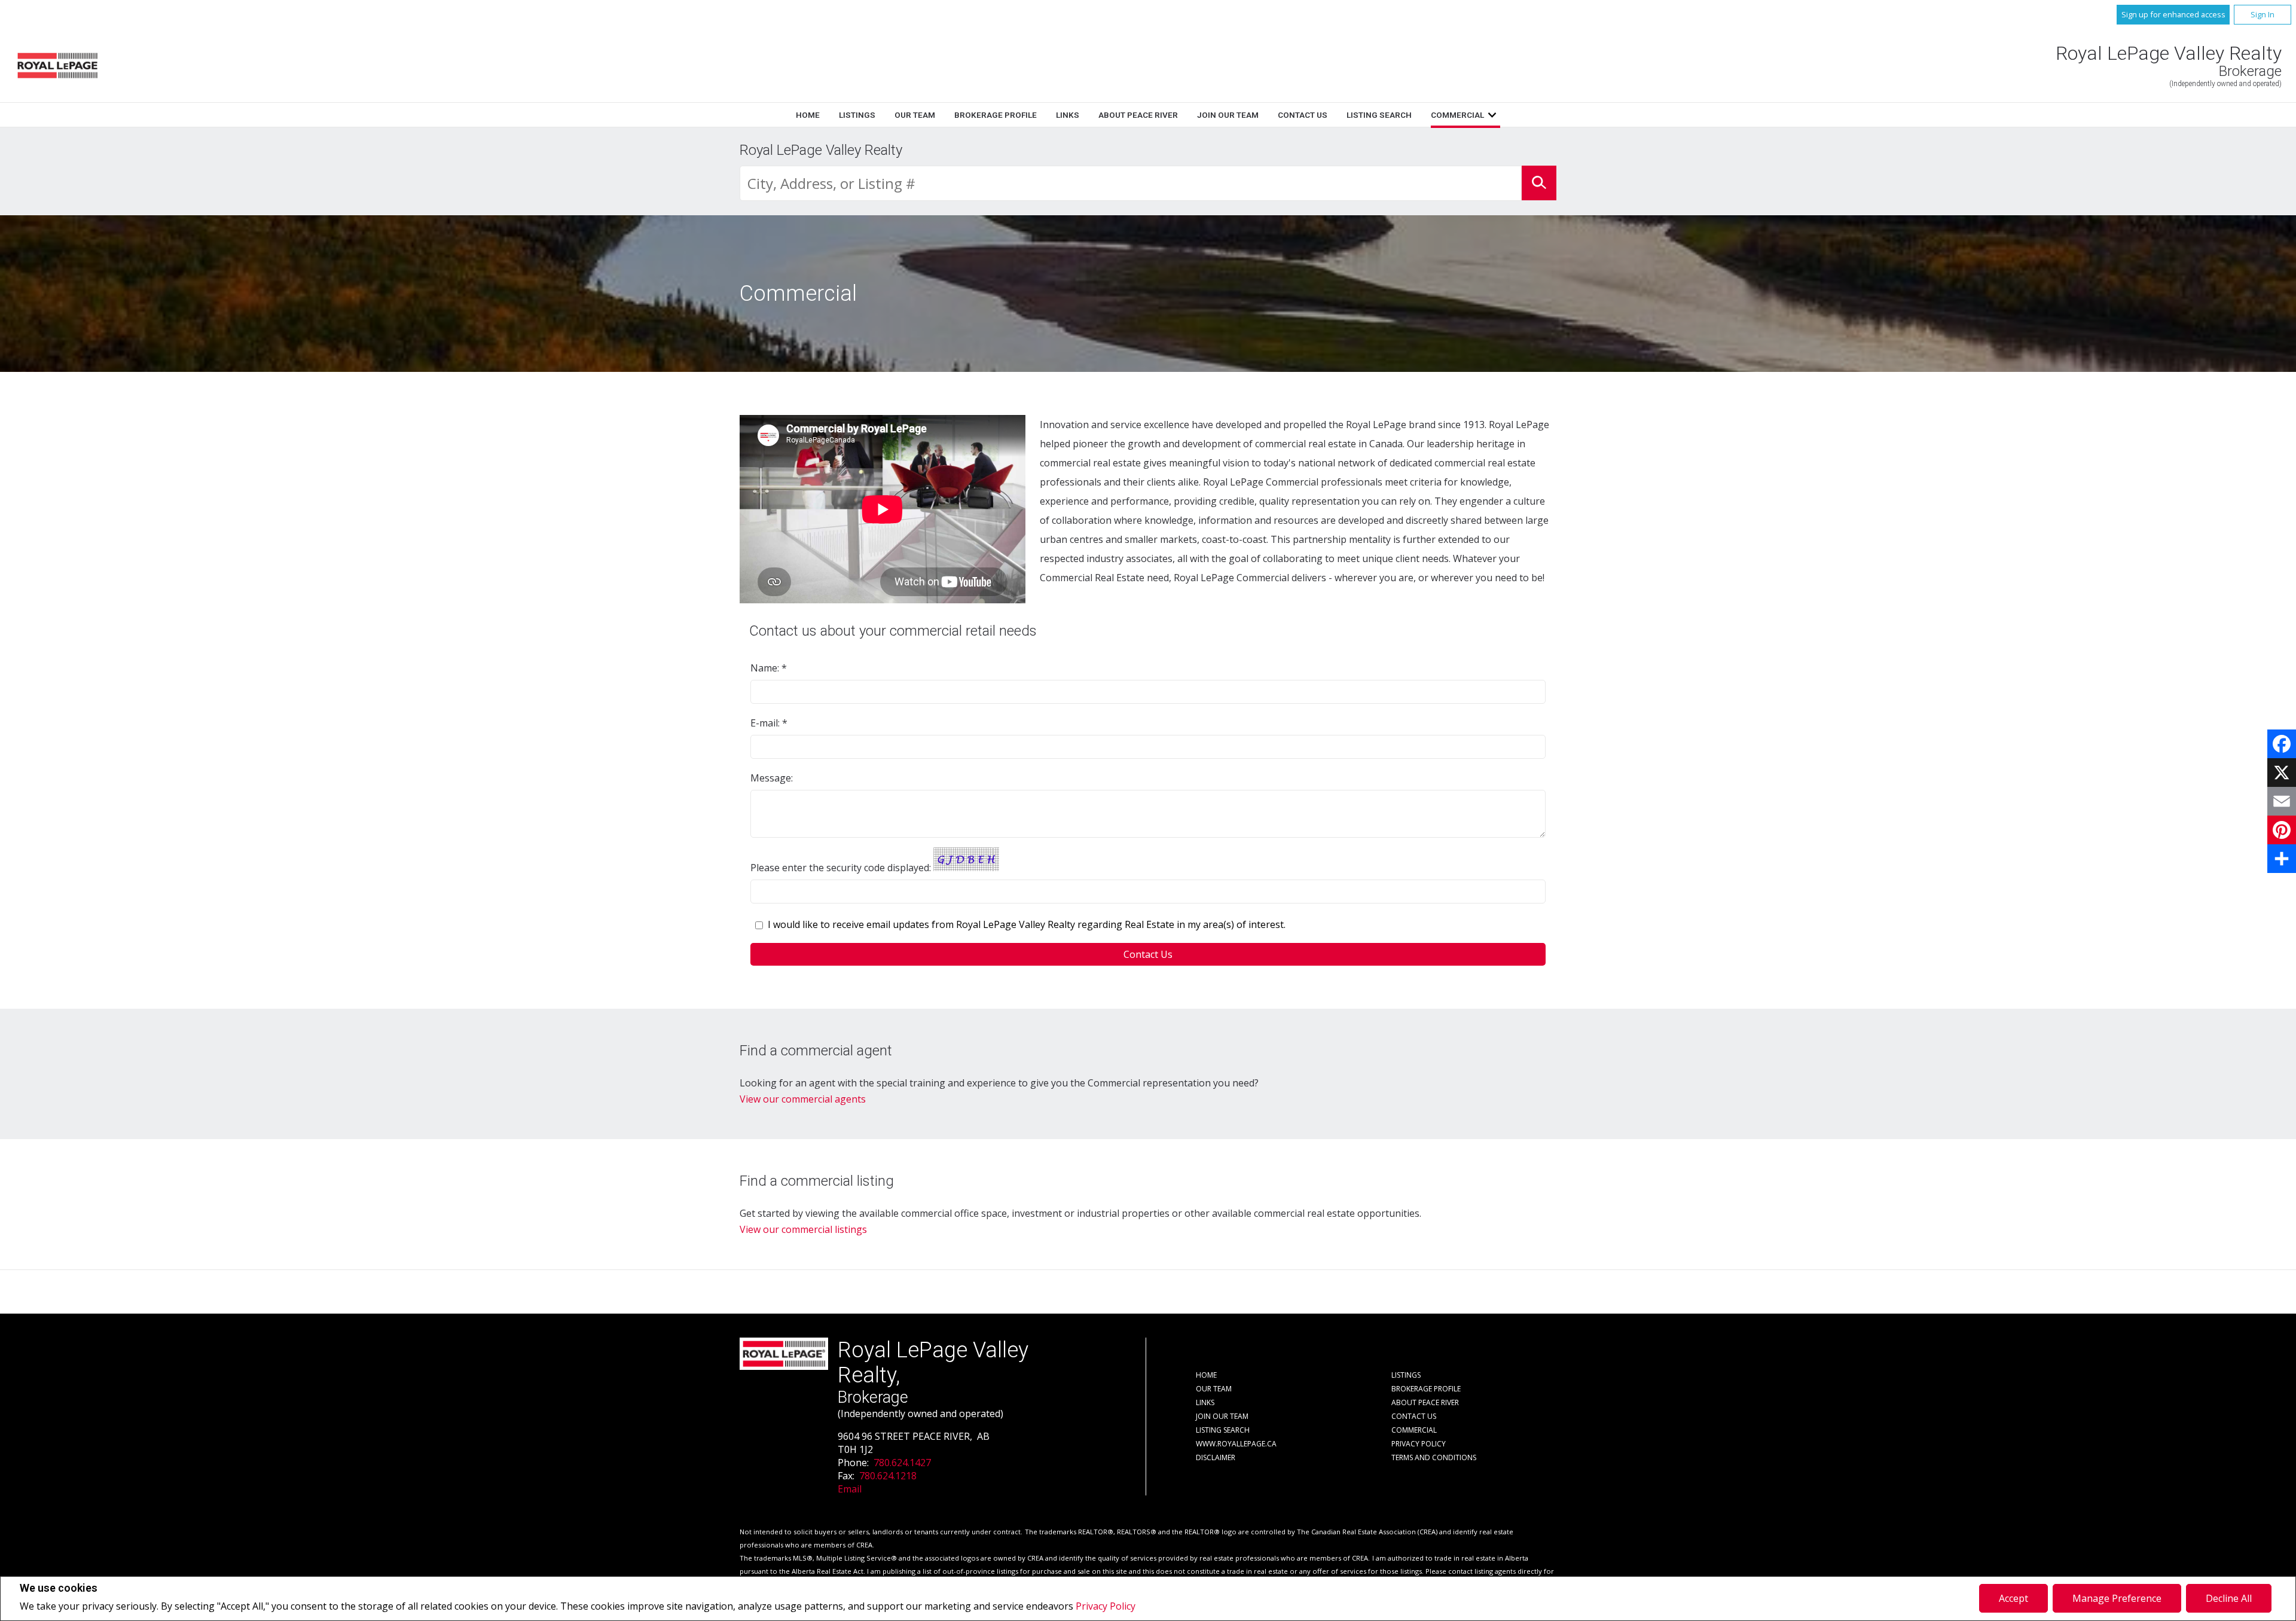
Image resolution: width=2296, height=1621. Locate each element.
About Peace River (1138, 115)
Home (808, 115)
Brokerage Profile (996, 115)
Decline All (2229, 1598)
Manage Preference (2117, 1598)
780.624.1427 (902, 1463)
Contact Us (1303, 115)
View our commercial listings (803, 1229)
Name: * (769, 668)
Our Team (915, 115)
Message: (773, 778)
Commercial (1457, 115)
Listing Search (1379, 115)
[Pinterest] (2282, 830)
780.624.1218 (888, 1476)
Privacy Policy (1106, 1606)
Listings (857, 115)
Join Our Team (1228, 115)
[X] (2282, 773)
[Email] (2282, 801)
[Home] (57, 65)
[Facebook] (2282, 744)
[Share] (2282, 859)
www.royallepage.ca (1236, 1444)
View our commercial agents (803, 1099)
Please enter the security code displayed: (841, 868)
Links (1068, 115)
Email (850, 1489)
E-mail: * (769, 723)
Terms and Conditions (1434, 1457)
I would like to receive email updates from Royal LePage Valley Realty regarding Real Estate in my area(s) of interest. (1027, 924)
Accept (2013, 1598)
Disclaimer (1216, 1457)
